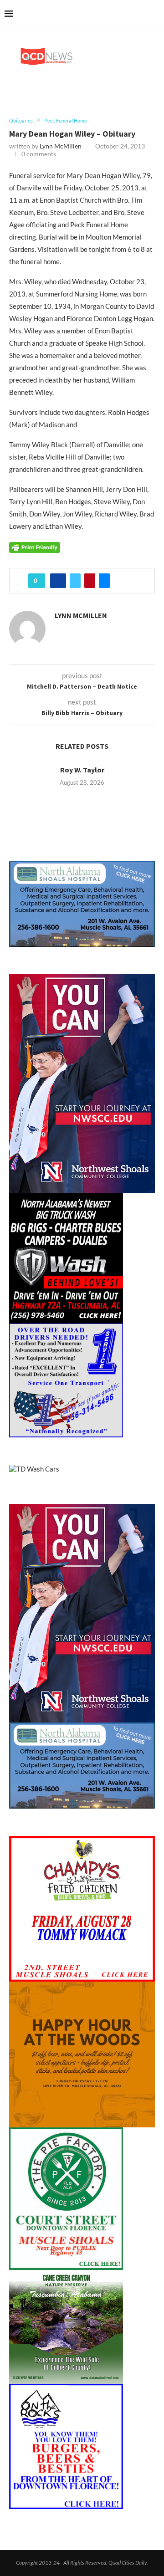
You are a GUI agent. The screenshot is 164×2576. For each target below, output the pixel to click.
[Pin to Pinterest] (90, 581)
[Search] (155, 14)
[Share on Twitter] (75, 581)
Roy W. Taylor (82, 770)
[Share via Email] (104, 581)
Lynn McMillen (61, 146)
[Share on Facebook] (58, 581)
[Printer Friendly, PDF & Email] (35, 546)
